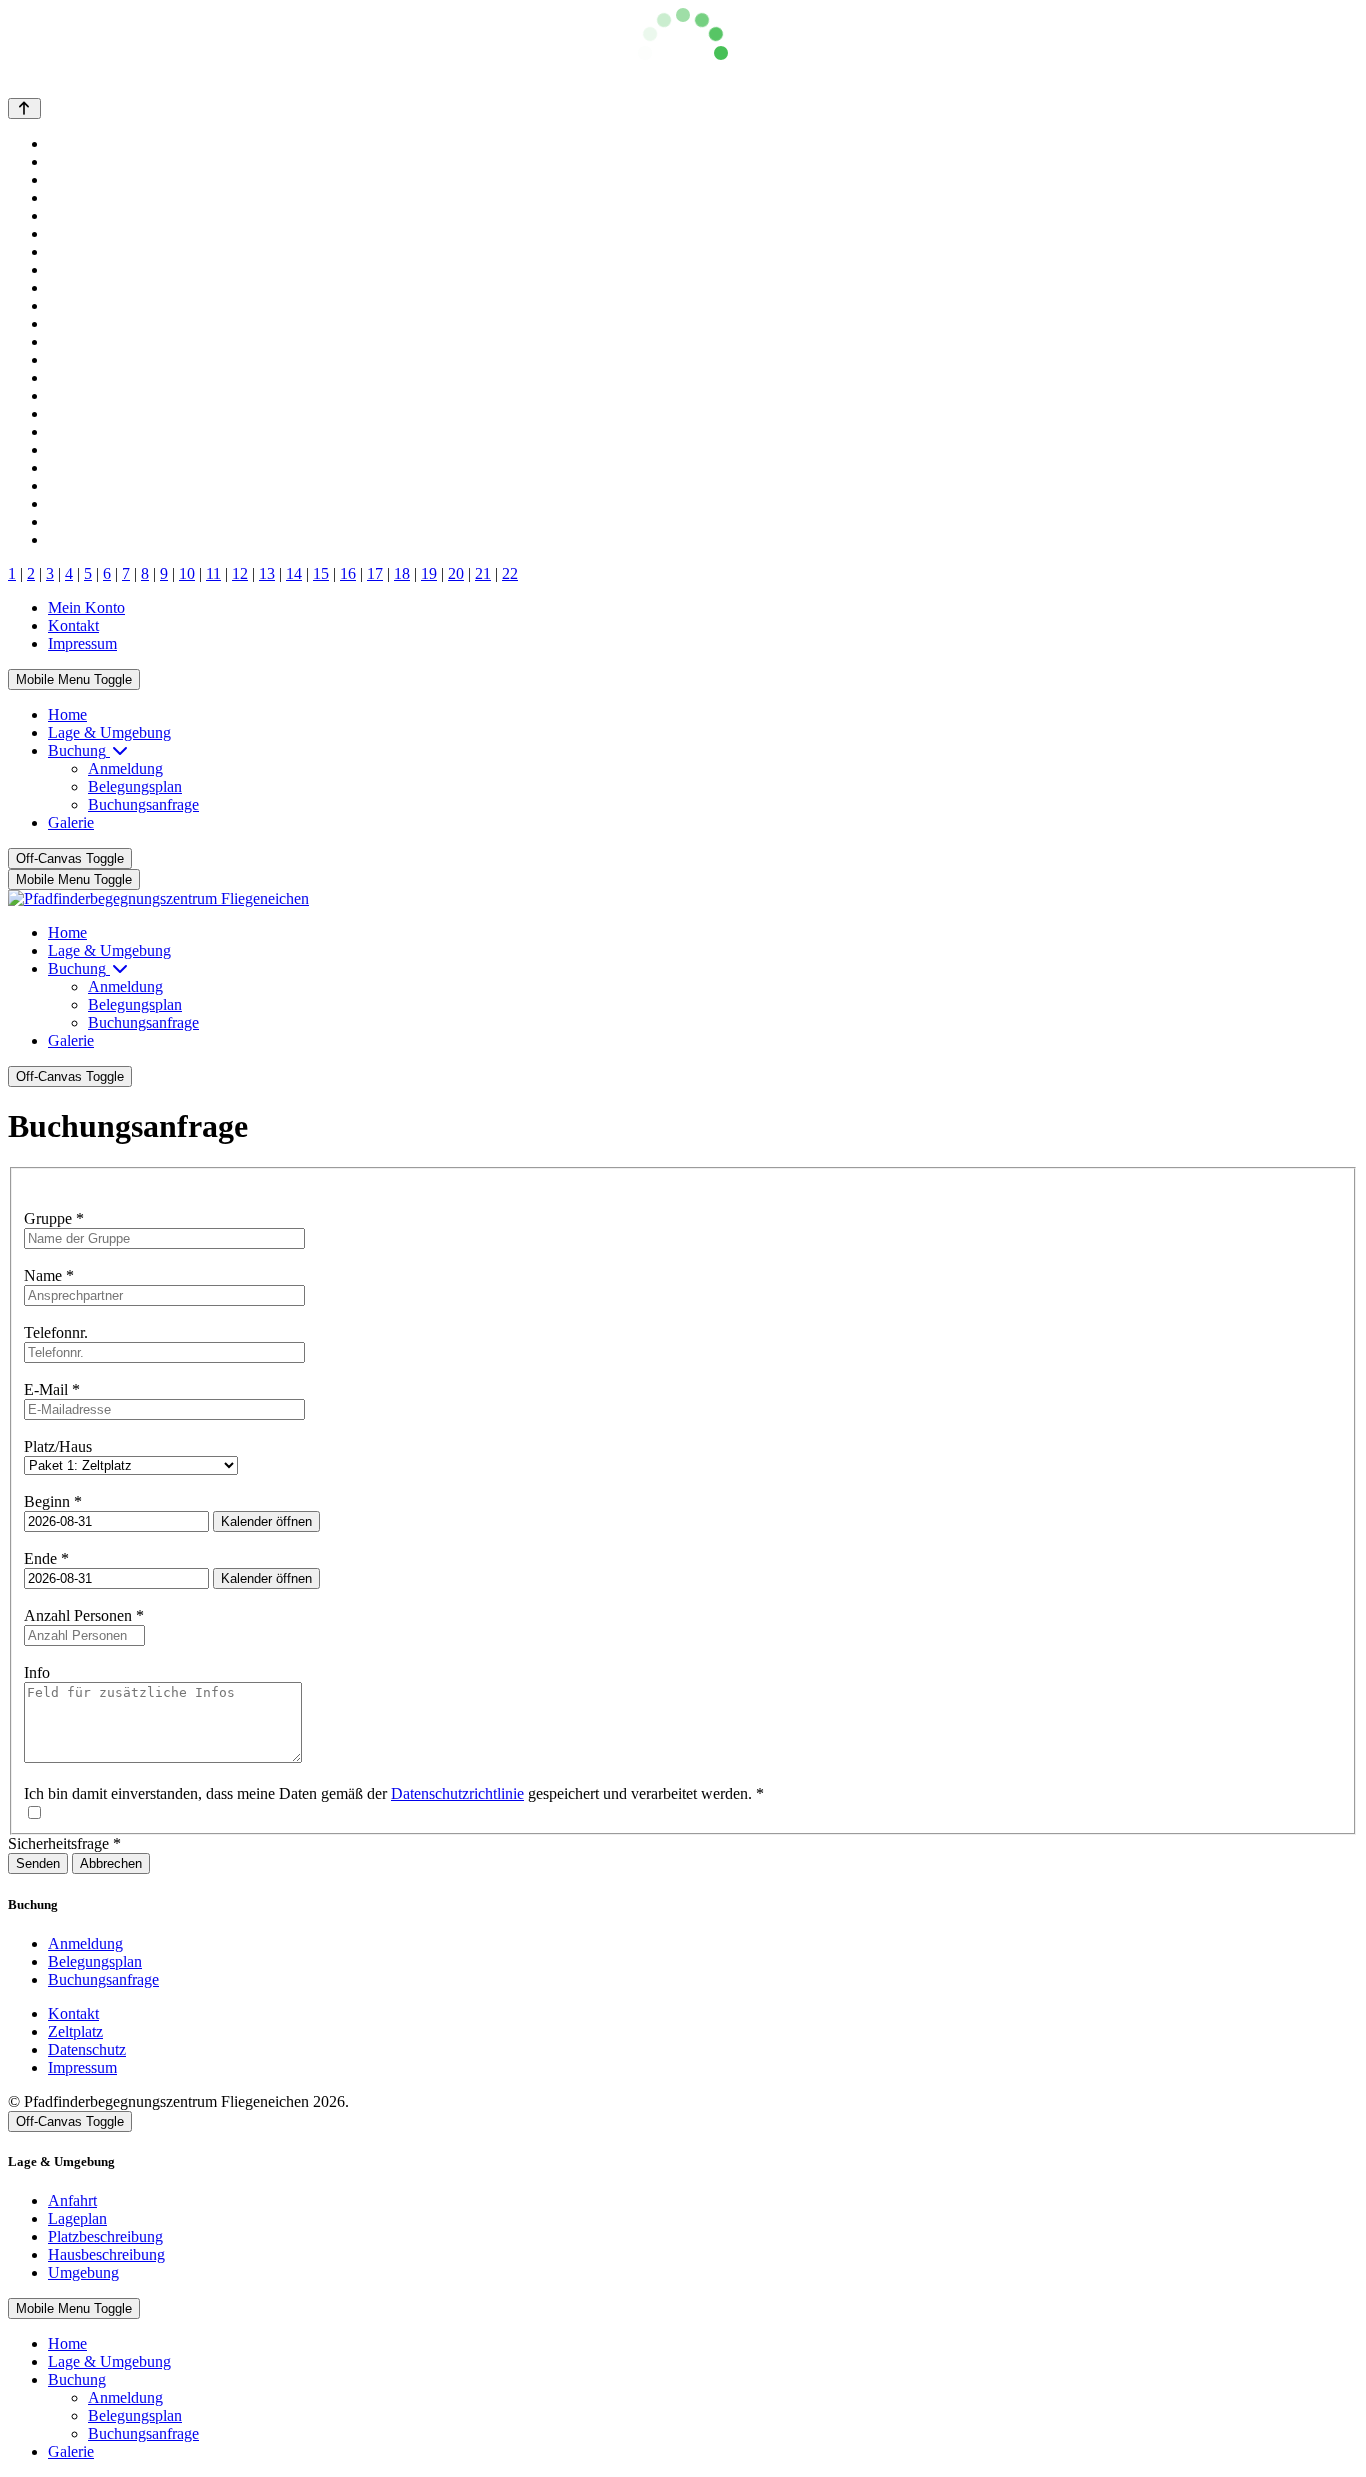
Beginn (53, 1501)
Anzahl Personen (84, 1615)
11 (213, 573)
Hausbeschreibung (106, 2254)
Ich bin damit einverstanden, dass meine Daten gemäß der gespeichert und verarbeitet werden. (394, 1793)
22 (510, 573)
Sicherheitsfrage (64, 1843)
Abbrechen (111, 1863)
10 (187, 573)
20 (456, 573)
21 (483, 573)
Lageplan (77, 2218)
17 (375, 573)
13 (267, 573)
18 (402, 573)
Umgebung (83, 2272)
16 (348, 573)
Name (49, 1275)
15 (321, 573)
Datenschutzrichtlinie (457, 1793)
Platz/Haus (58, 1446)
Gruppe (54, 1218)
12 (240, 573)
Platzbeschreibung (105, 2236)
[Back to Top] (24, 108)
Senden (38, 1863)
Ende (46, 1558)
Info (37, 1672)
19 (429, 573)
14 (294, 573)
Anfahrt (72, 2200)
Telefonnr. (56, 1332)
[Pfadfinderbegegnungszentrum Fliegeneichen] (158, 898)
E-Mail (52, 1389)
